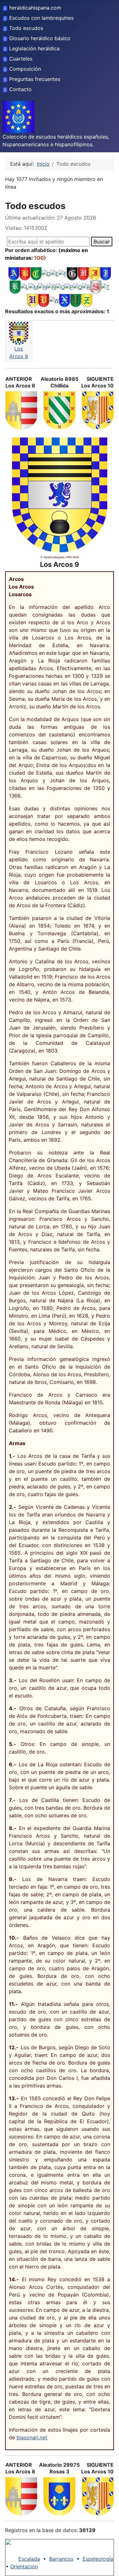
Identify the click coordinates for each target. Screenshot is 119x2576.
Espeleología (98, 2559)
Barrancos (61, 2559)
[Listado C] (36, 273)
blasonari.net (32, 2437)
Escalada (29, 2559)
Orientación (24, 2566)
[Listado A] (14, 273)
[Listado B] (25, 273)
